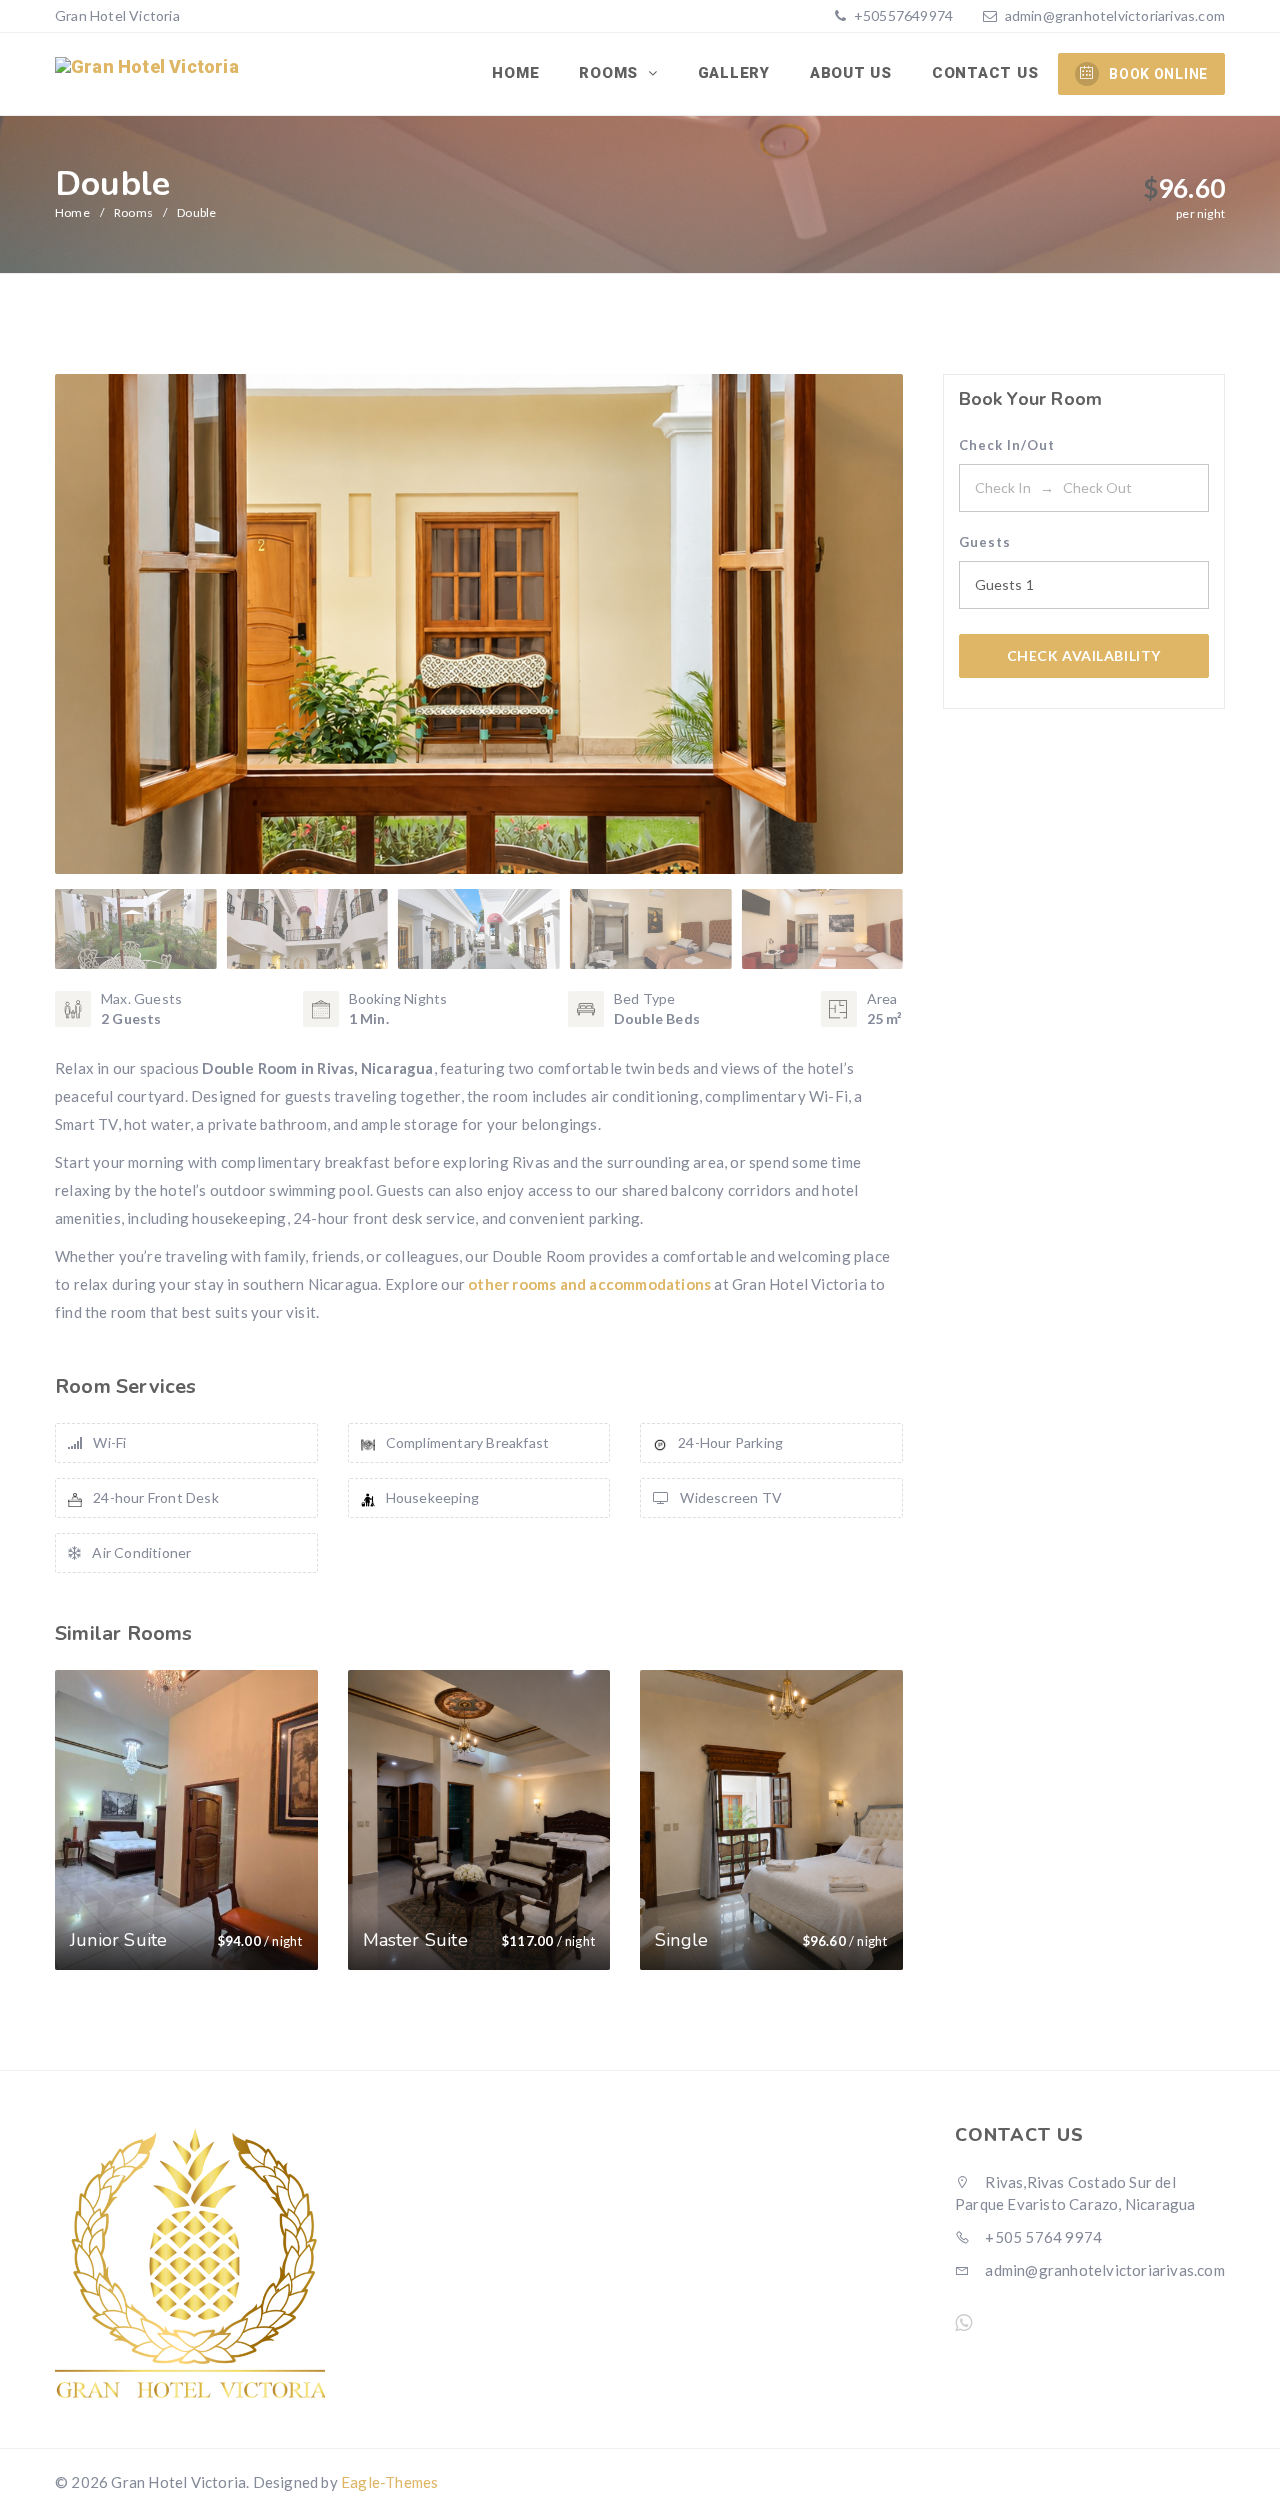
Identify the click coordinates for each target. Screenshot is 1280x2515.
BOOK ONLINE (1158, 74)
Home (515, 73)
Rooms (611, 73)
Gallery (734, 73)
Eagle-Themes (389, 2482)
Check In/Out (1007, 445)
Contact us (985, 73)
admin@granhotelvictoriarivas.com (1115, 15)
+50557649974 (902, 15)
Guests (985, 542)
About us (851, 73)
